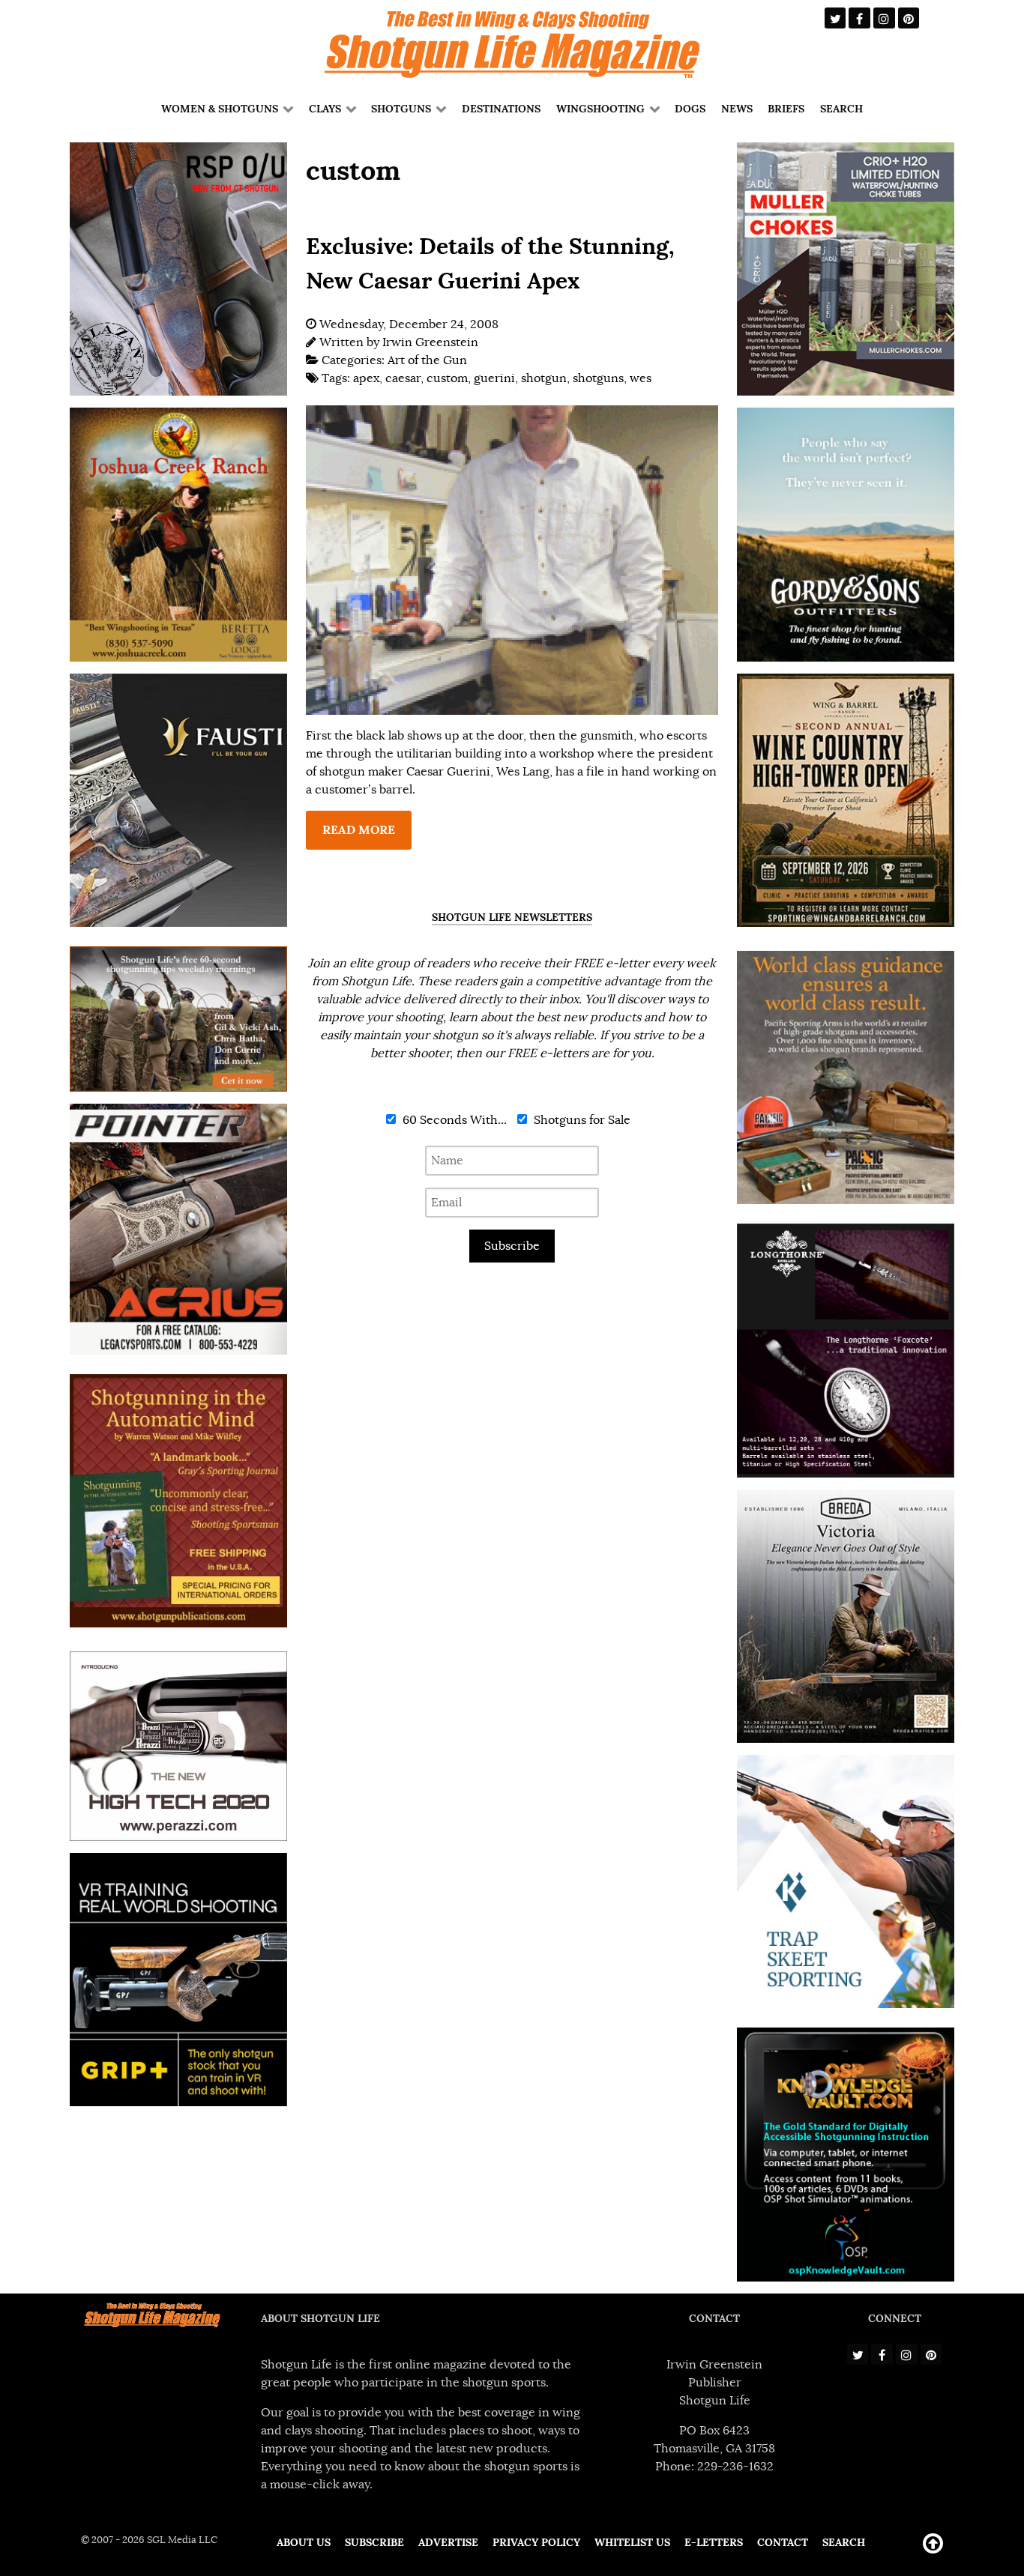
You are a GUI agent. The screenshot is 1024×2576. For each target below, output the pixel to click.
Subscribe (512, 1246)
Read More (359, 830)
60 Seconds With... (453, 1120)
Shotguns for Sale (581, 1120)
